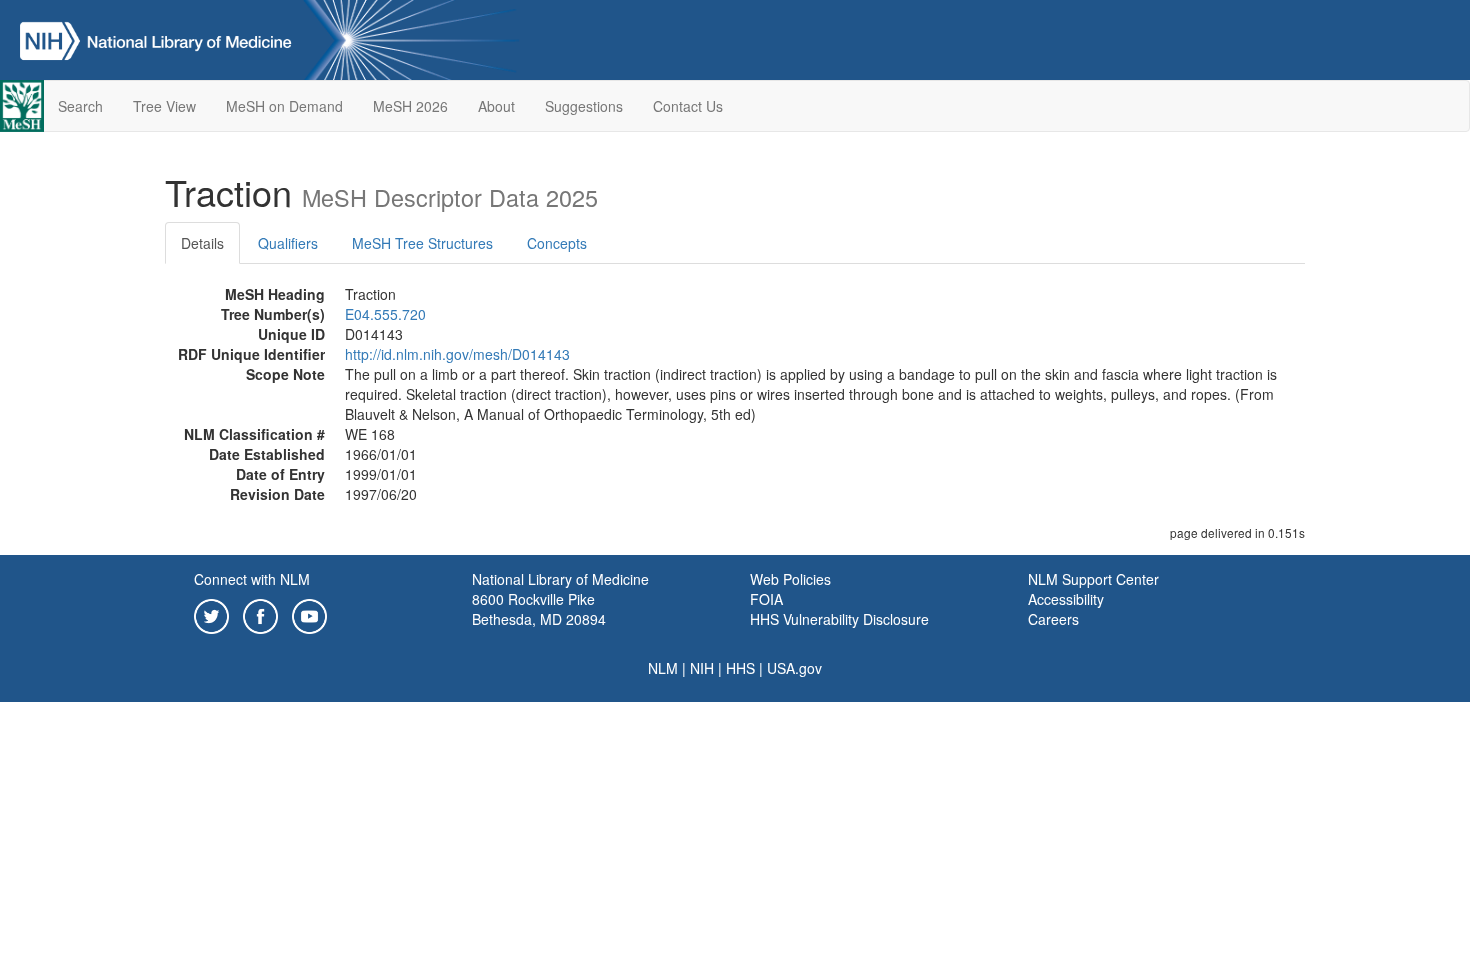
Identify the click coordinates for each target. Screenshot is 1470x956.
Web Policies (790, 579)
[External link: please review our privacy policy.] (211, 614)
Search (80, 106)
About (496, 106)
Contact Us (688, 106)
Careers (1053, 619)
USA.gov (794, 668)
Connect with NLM (252, 579)
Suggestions (584, 106)
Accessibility (1066, 599)
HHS (740, 668)
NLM (663, 668)
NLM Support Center (1093, 579)
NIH (702, 668)
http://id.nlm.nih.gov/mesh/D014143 (457, 354)
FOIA (766, 599)
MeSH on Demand (284, 106)
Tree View (164, 106)
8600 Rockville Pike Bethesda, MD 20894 (539, 609)
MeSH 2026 (410, 106)
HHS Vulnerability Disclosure (839, 619)
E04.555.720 (385, 314)
